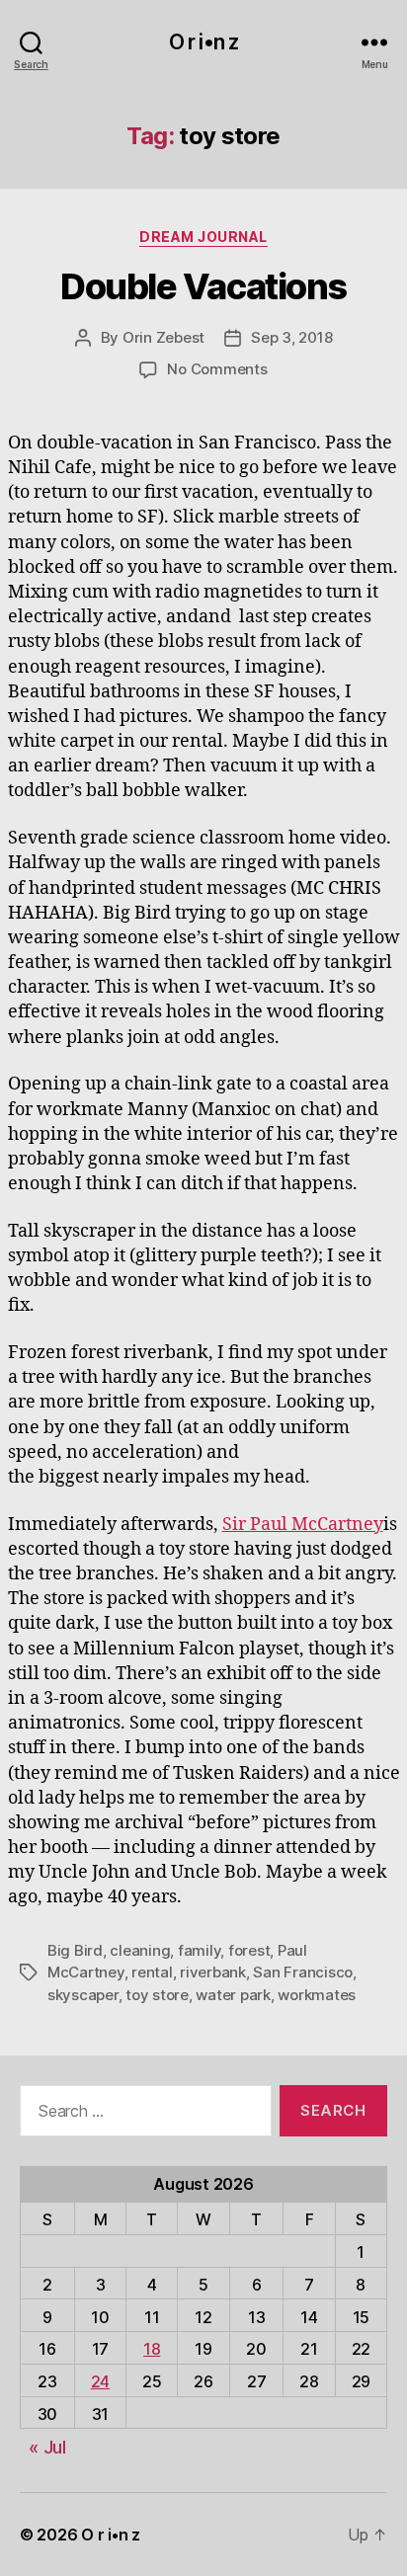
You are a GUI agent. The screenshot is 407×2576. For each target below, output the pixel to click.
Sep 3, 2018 (291, 337)
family (199, 1950)
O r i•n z (203, 42)
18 (152, 2349)
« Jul (47, 2447)
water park (233, 1995)
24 (100, 2381)
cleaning (140, 1950)
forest (249, 1950)
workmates (317, 1995)
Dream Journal (203, 237)
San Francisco (303, 1972)
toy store (157, 1995)
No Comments (217, 369)
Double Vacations (203, 286)
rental (152, 1972)
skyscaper (83, 1995)
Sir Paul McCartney (303, 1525)
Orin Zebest (163, 337)
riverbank (213, 1972)
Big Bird (75, 1950)
